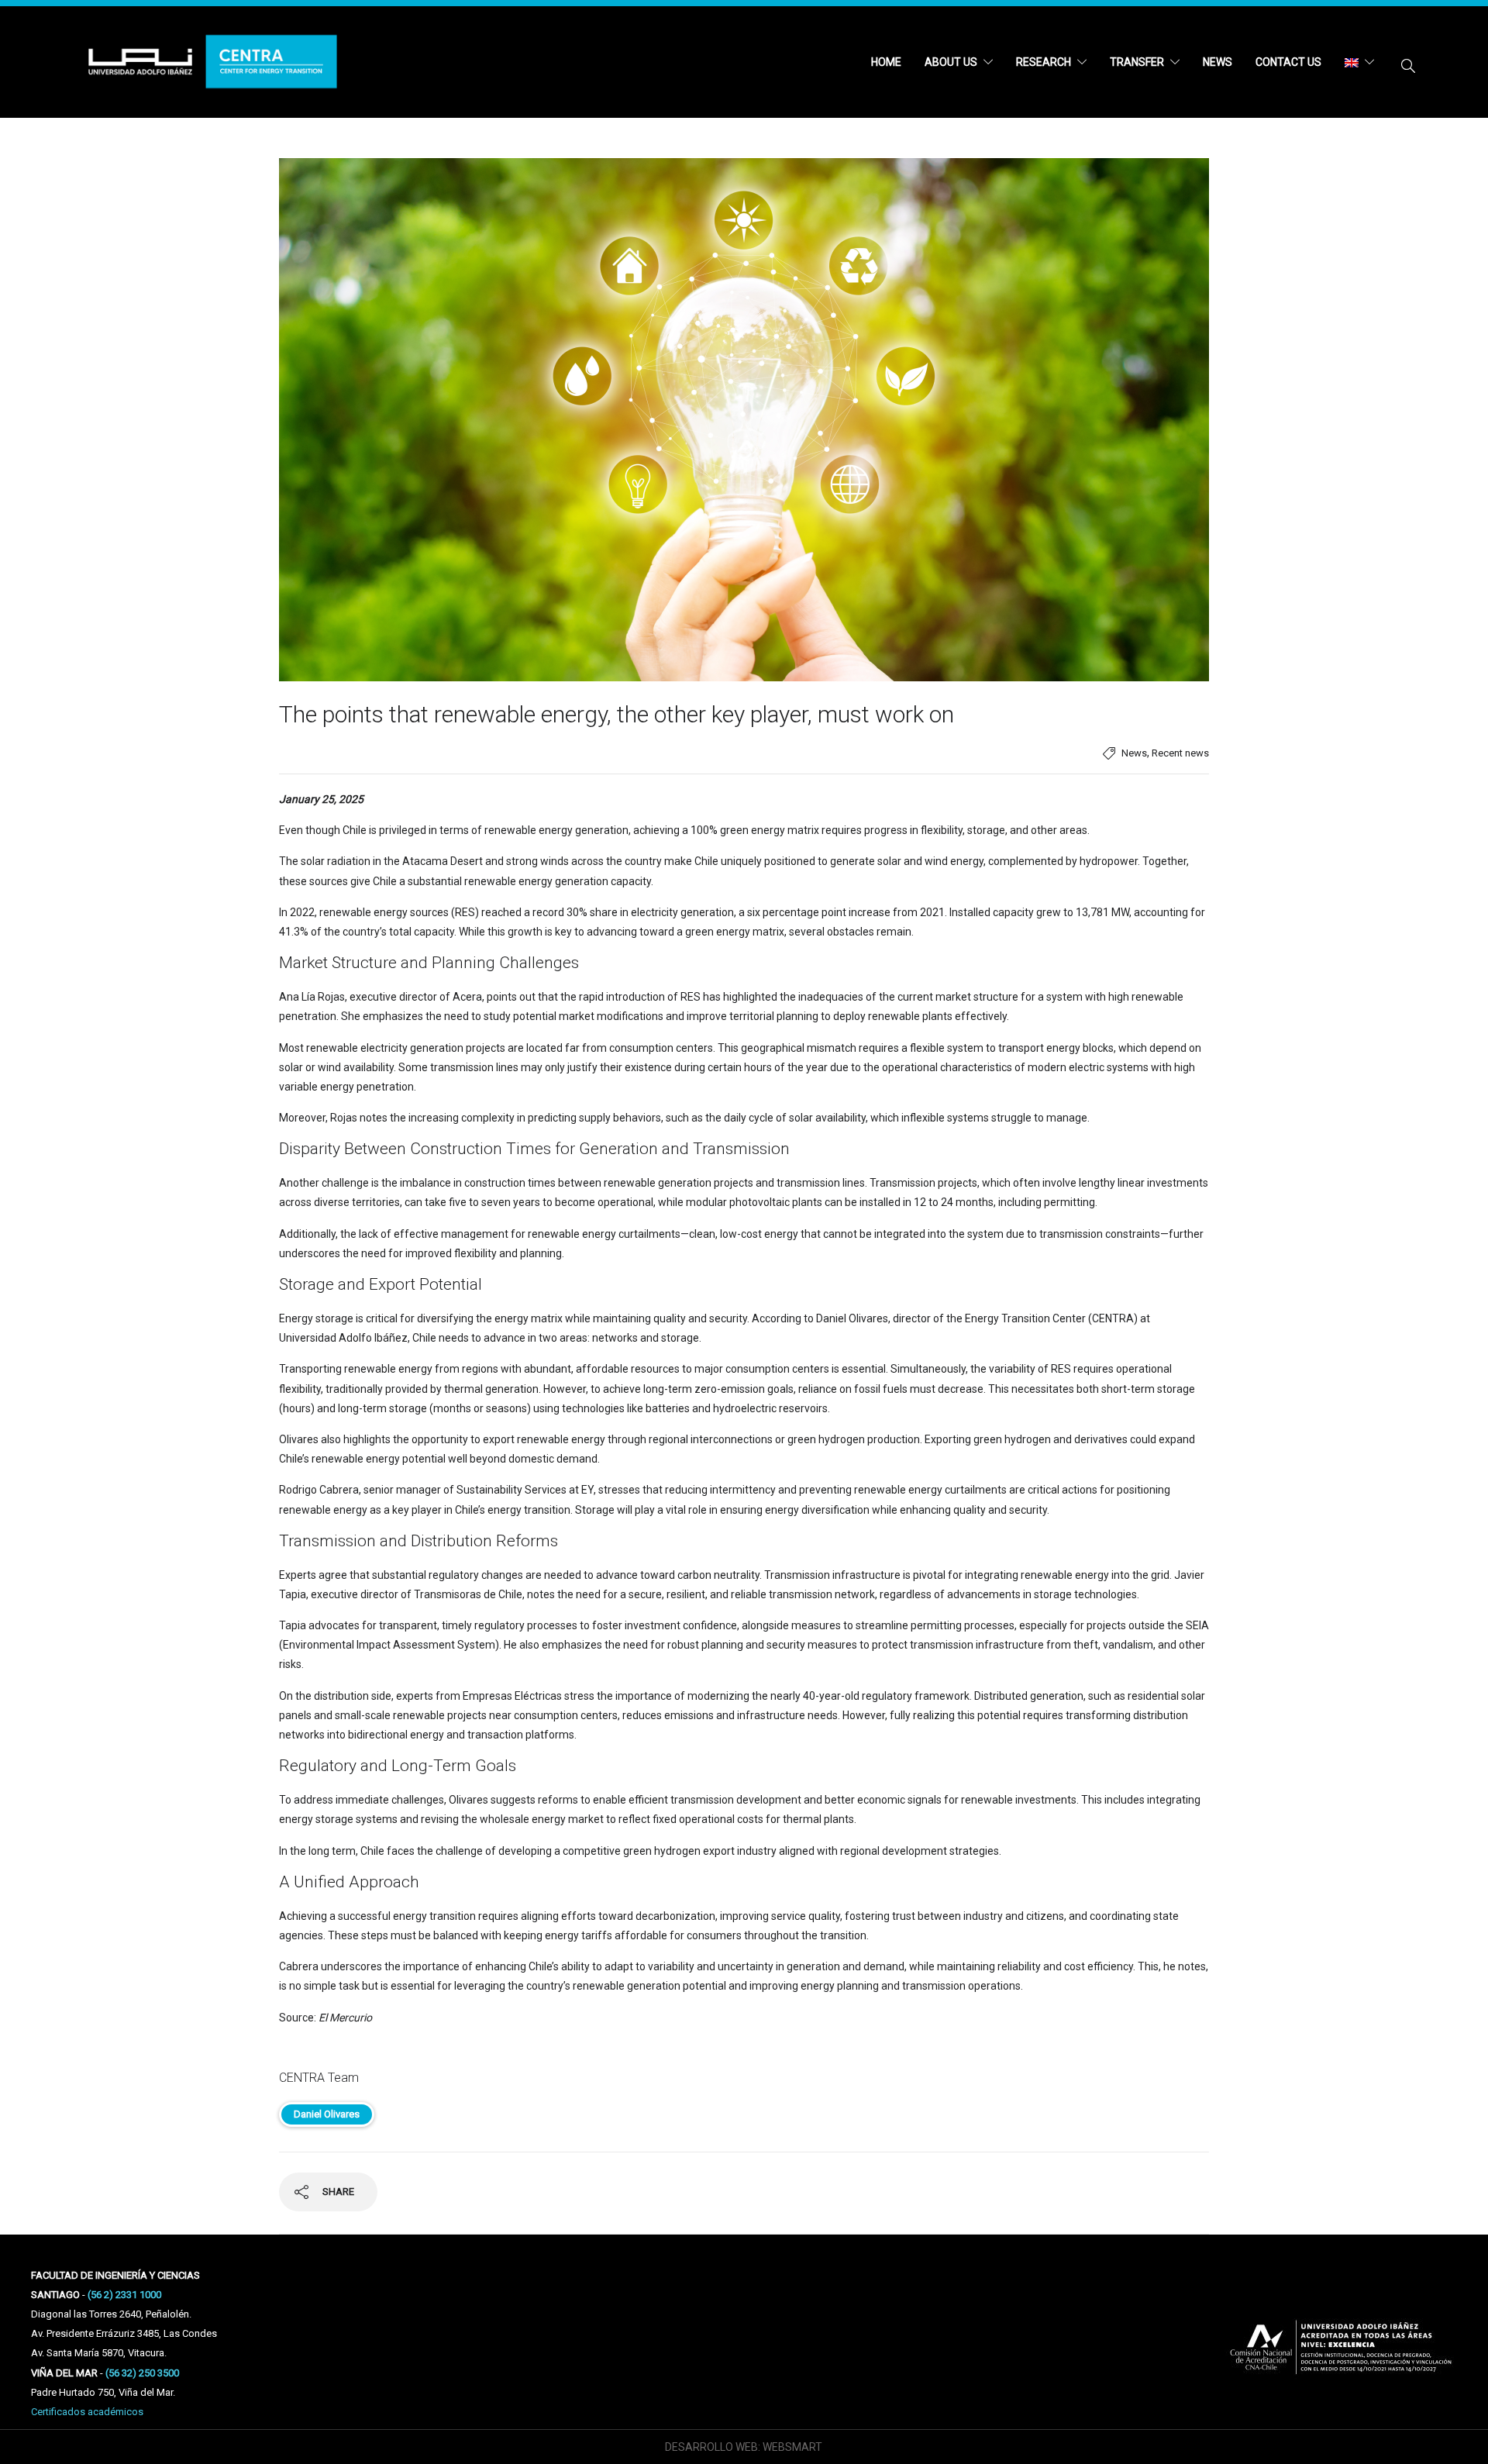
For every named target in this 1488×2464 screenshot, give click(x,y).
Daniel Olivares (327, 2114)
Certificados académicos (87, 2412)
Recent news (1180, 753)
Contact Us (1288, 62)
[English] (1359, 62)
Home (886, 62)
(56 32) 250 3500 (142, 2373)
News (1218, 62)
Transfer (1137, 62)
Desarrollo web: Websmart (744, 2447)
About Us (951, 62)
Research (1044, 62)
